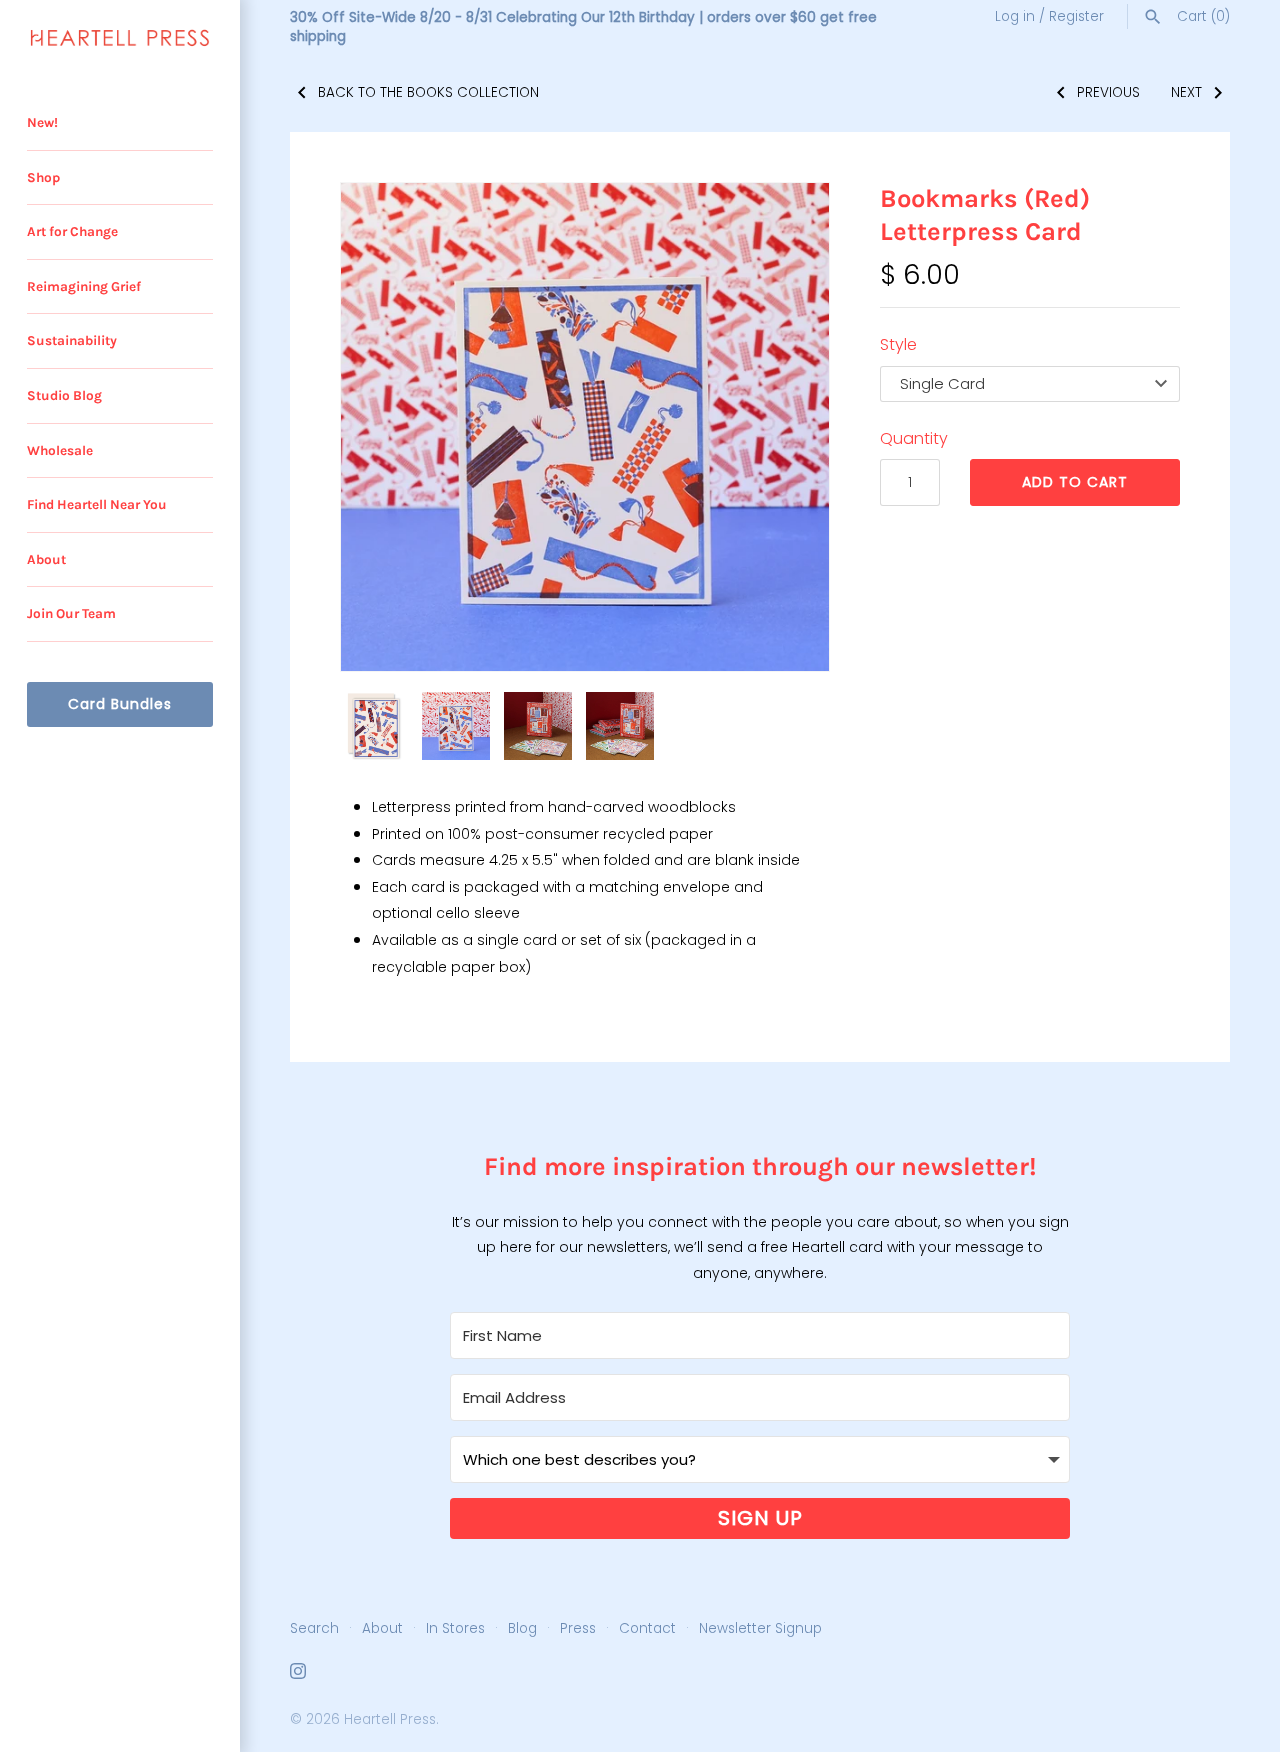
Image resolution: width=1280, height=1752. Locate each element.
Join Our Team (71, 613)
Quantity (914, 438)
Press (578, 1628)
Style (898, 344)
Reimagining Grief (84, 286)
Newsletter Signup (760, 1628)
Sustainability (72, 340)
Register (1076, 16)
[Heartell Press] (120, 38)
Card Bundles (120, 704)
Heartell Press (390, 1719)
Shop (43, 177)
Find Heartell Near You (97, 504)
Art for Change (72, 231)
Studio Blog (64, 395)
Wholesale (60, 450)
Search (314, 1628)
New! (42, 122)
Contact (647, 1628)
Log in (1015, 16)
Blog (522, 1628)
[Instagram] (298, 1674)
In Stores (455, 1628)
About (46, 559)
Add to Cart (1075, 482)
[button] (383, 427)
